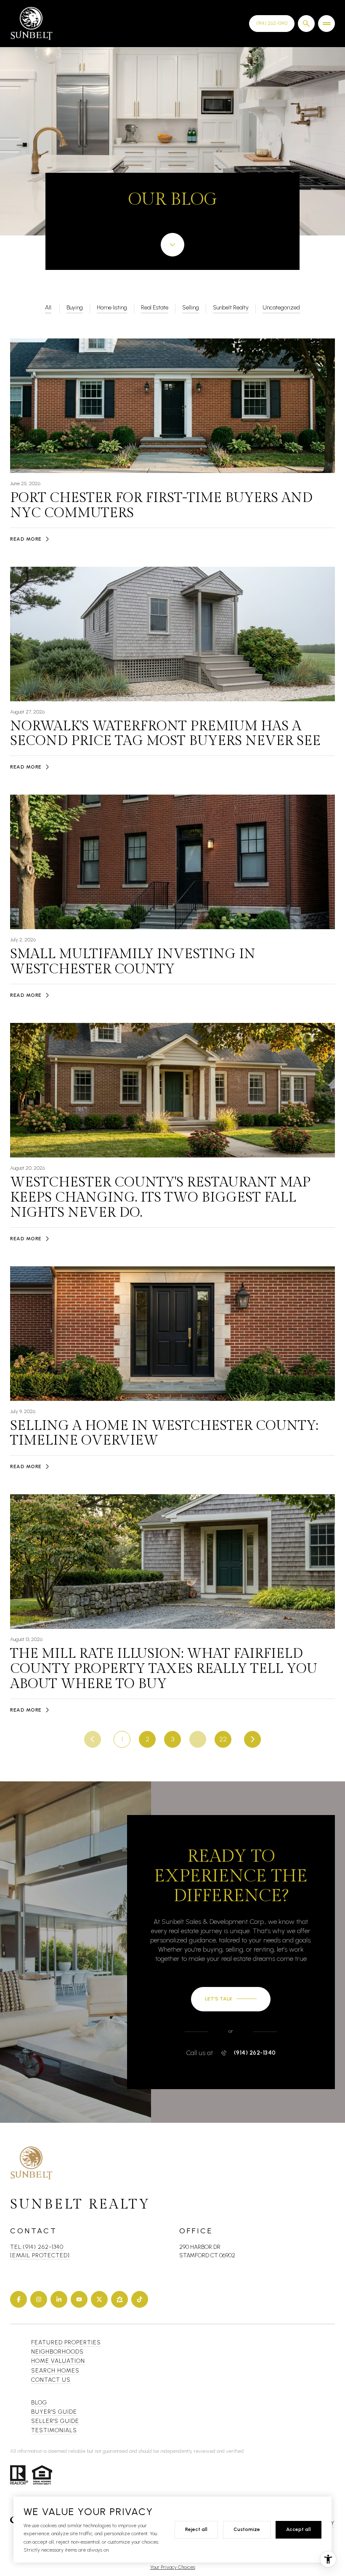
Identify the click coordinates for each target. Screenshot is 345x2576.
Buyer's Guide (54, 2412)
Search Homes (55, 2371)
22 (223, 1739)
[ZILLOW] (119, 2299)
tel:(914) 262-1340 (37, 2247)
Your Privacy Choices (173, 2567)
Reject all (196, 2529)
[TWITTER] (99, 2299)
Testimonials (54, 2430)
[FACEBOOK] (19, 2299)
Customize (247, 2529)
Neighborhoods (57, 2352)
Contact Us (272, 23)
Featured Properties (66, 2342)
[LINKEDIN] (59, 2299)
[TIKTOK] (140, 2299)
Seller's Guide (55, 2421)
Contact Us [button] (51, 2380)
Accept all (299, 2529)
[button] (231, 1999)
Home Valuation (58, 2361)
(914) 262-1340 (255, 2053)
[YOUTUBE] (79, 2299)
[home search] (306, 24)
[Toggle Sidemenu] (326, 24)
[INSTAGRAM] (39, 2299)
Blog (39, 2403)
